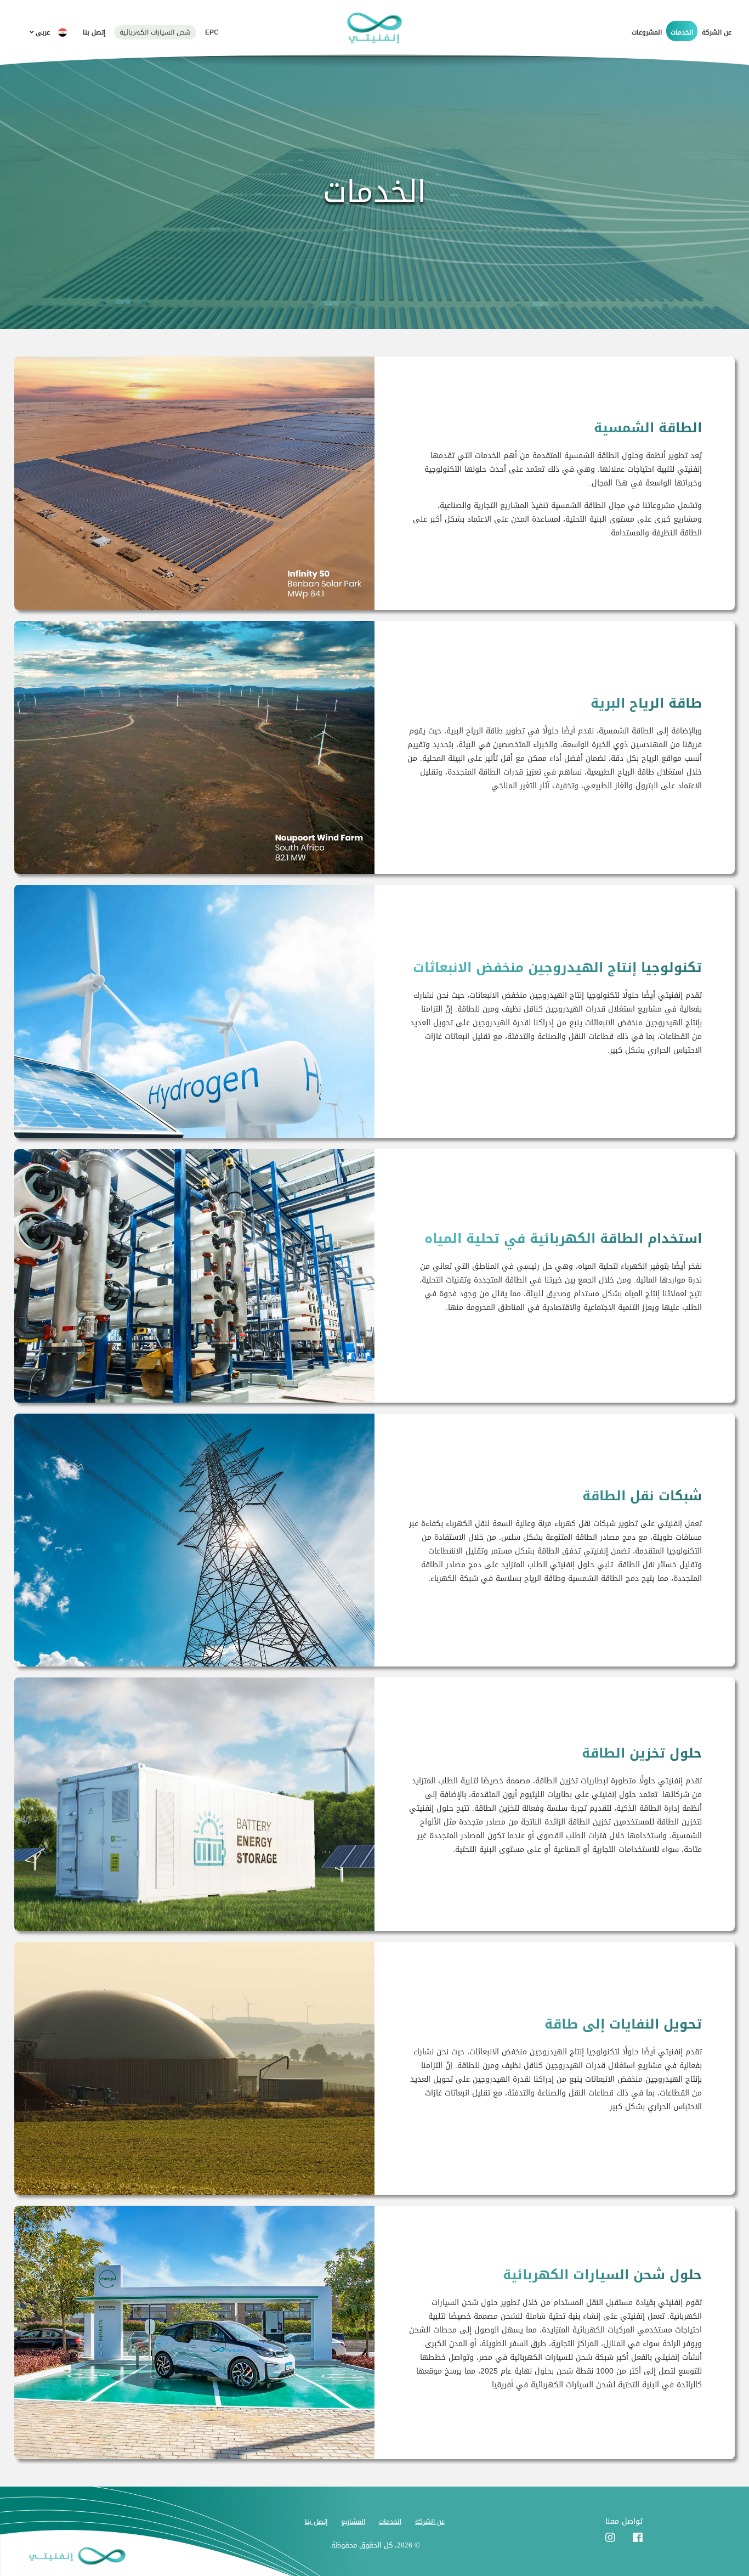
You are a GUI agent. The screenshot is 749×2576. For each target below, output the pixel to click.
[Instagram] (610, 2538)
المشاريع (353, 2522)
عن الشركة (717, 32)
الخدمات (682, 32)
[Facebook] (638, 2538)
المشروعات (647, 32)
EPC (212, 32)
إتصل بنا (94, 32)
